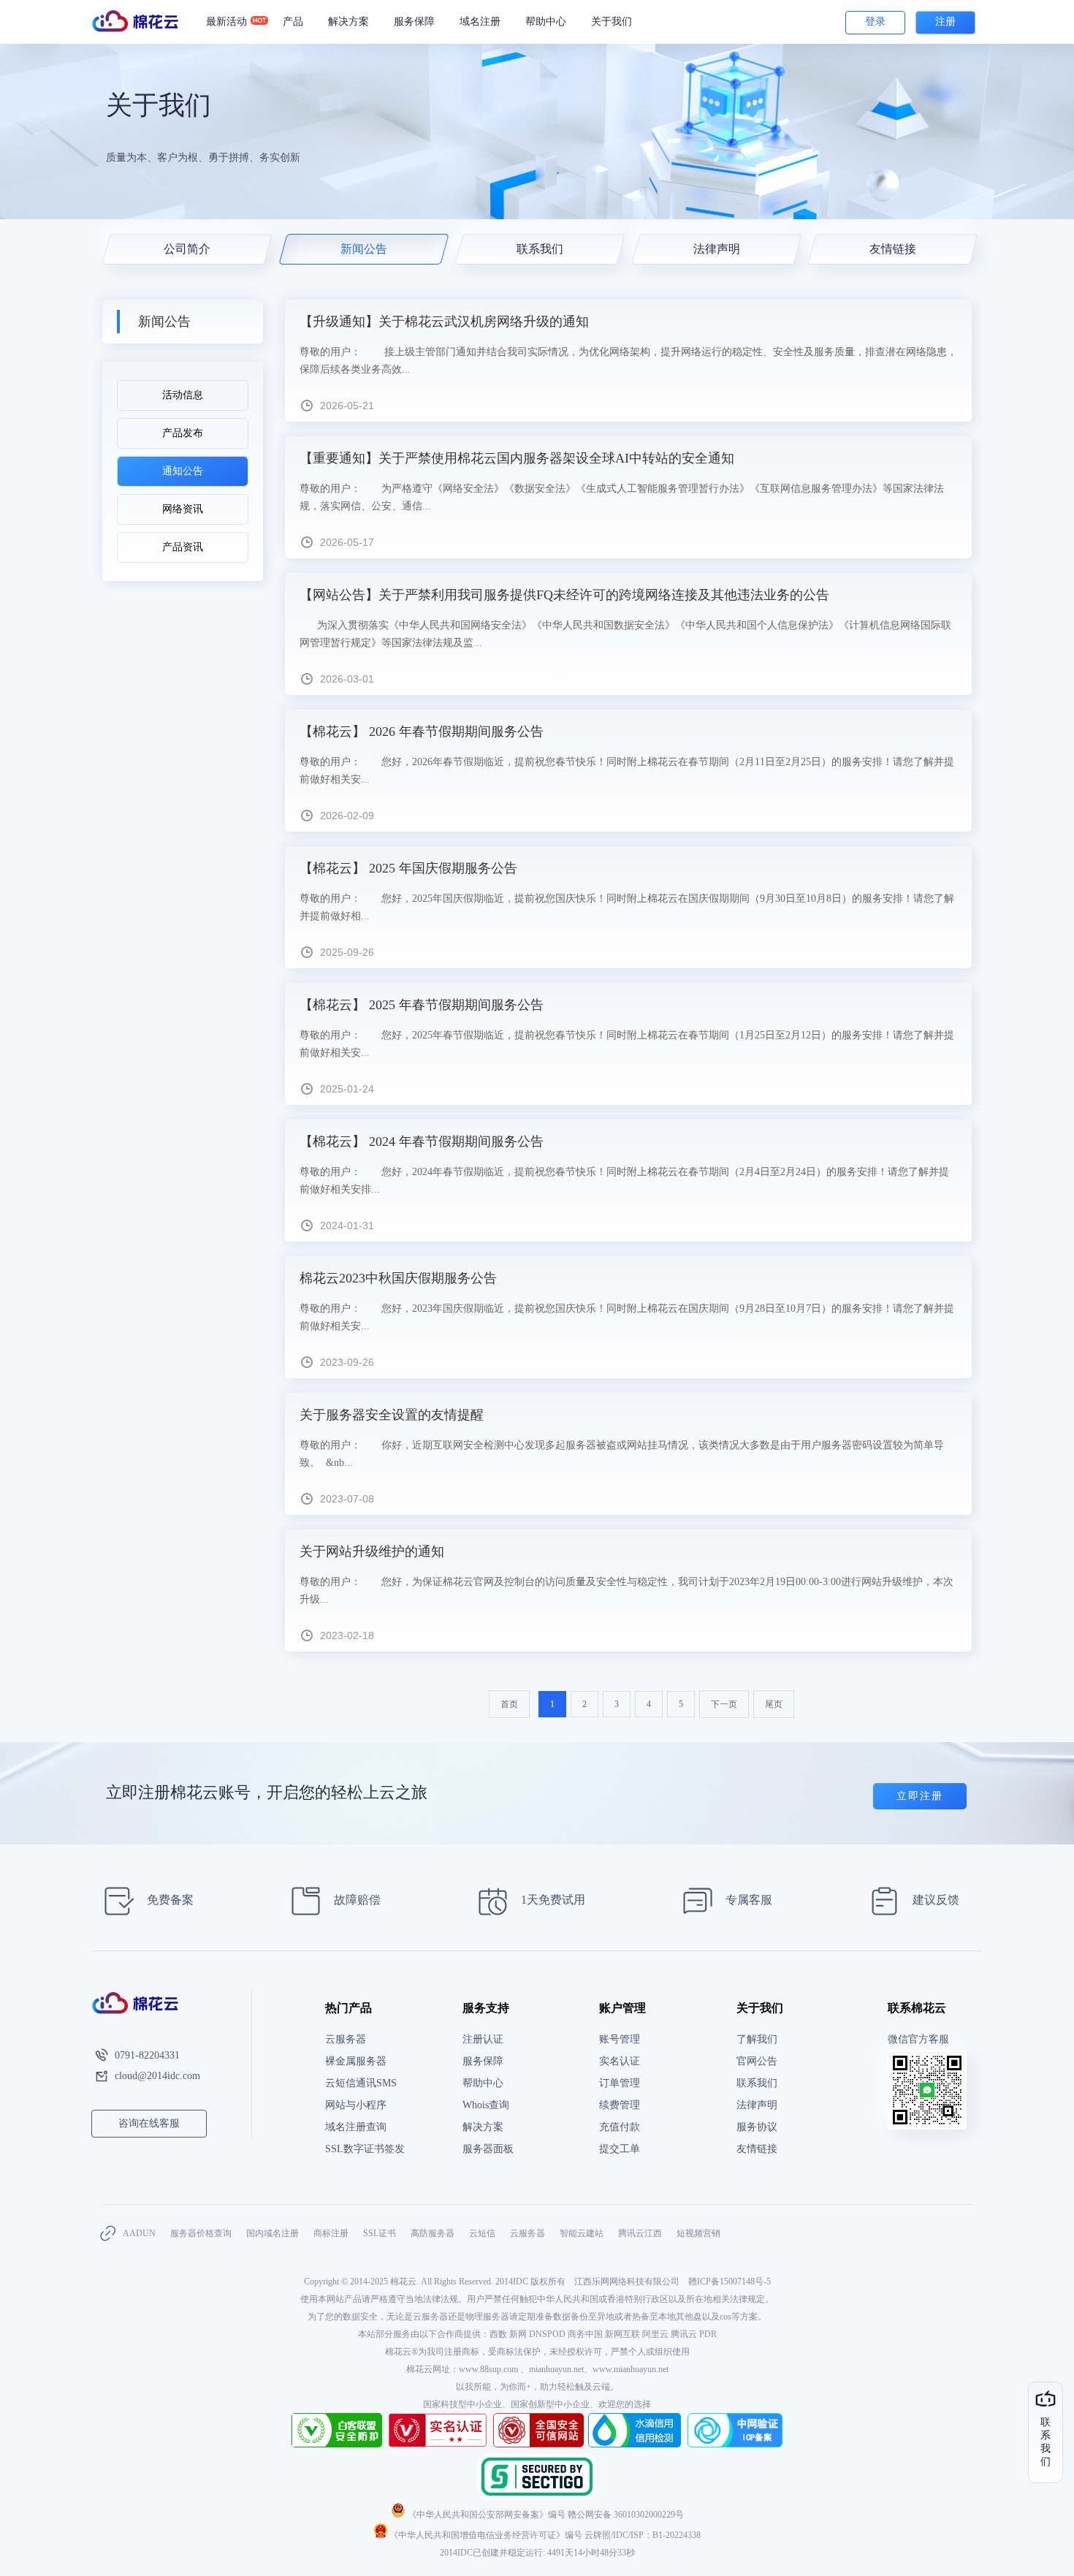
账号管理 (620, 2039)
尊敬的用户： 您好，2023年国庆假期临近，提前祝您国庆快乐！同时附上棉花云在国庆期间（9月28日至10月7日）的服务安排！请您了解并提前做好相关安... (627, 1317)
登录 (875, 22)
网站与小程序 (356, 2105)
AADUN (139, 2233)
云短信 (482, 2233)
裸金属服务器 (356, 2061)
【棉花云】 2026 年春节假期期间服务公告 (422, 732)
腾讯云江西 (640, 2233)
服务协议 (757, 2127)
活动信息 (183, 395)
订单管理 (620, 2083)
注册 (945, 22)
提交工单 (620, 2149)
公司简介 (187, 249)
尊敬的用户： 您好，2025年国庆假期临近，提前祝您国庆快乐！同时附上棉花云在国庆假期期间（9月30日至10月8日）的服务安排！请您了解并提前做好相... (627, 907)
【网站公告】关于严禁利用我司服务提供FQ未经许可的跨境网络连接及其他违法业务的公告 (564, 595)
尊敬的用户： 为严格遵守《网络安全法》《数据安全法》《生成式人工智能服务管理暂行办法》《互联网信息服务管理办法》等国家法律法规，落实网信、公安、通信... (622, 497)
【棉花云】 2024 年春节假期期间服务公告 (422, 1141)
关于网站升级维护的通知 (372, 1551)
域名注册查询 (356, 2127)
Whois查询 (486, 2105)
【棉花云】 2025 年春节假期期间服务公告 (422, 1005)
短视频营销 (698, 2233)
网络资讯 (183, 509)
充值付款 (620, 2127)
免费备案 (169, 1900)
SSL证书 (380, 2233)
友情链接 (893, 249)
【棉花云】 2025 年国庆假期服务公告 (408, 868)
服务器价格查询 (201, 2233)
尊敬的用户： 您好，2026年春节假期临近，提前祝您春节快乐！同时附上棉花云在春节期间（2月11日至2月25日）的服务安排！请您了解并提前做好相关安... (627, 771)
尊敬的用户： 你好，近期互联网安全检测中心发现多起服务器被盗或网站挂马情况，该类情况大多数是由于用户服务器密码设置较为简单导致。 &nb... (622, 1454)
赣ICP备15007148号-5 (730, 2281)
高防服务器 (433, 2233)
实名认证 (620, 2061)
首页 (509, 1704)
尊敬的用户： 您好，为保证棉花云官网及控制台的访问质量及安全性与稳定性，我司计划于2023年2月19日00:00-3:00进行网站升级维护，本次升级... (626, 1591)
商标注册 (331, 2233)
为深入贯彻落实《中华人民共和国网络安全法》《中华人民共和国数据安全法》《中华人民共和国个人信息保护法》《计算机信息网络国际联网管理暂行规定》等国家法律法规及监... (625, 634)
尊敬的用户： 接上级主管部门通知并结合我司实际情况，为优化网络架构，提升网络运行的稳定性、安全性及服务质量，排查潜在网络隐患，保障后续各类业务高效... (628, 361)
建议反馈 (934, 1900)
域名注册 (480, 22)
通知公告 (183, 471)
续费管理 (620, 2105)
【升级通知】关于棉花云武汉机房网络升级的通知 (444, 322)
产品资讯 (183, 547)
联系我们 (540, 249)
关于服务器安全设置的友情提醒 (392, 1415)
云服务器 (346, 2039)
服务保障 (414, 22)
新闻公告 (363, 249)
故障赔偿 (356, 1900)
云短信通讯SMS (361, 2083)
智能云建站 (582, 2233)
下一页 (724, 1704)
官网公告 (757, 2061)
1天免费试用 (552, 1900)
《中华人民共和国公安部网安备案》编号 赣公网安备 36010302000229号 (545, 2515)
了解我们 (757, 2039)
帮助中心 (546, 22)
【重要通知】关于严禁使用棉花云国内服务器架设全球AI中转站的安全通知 (517, 458)
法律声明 (716, 249)
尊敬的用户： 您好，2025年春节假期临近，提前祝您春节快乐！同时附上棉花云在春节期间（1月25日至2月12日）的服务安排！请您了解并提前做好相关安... (627, 1044)
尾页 (774, 1704)
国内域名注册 (273, 2233)
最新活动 (226, 22)
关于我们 (612, 22)
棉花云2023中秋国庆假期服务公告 (398, 1278)
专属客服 (747, 1900)
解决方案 (483, 2127)
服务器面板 (488, 2149)
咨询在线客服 (149, 2123)
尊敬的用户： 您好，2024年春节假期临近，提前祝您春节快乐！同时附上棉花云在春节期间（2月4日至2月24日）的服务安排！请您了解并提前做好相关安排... (624, 1181)
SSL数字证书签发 (365, 2149)
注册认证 (483, 2039)
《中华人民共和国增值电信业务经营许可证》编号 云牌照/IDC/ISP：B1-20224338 (544, 2535)
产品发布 (183, 433)
